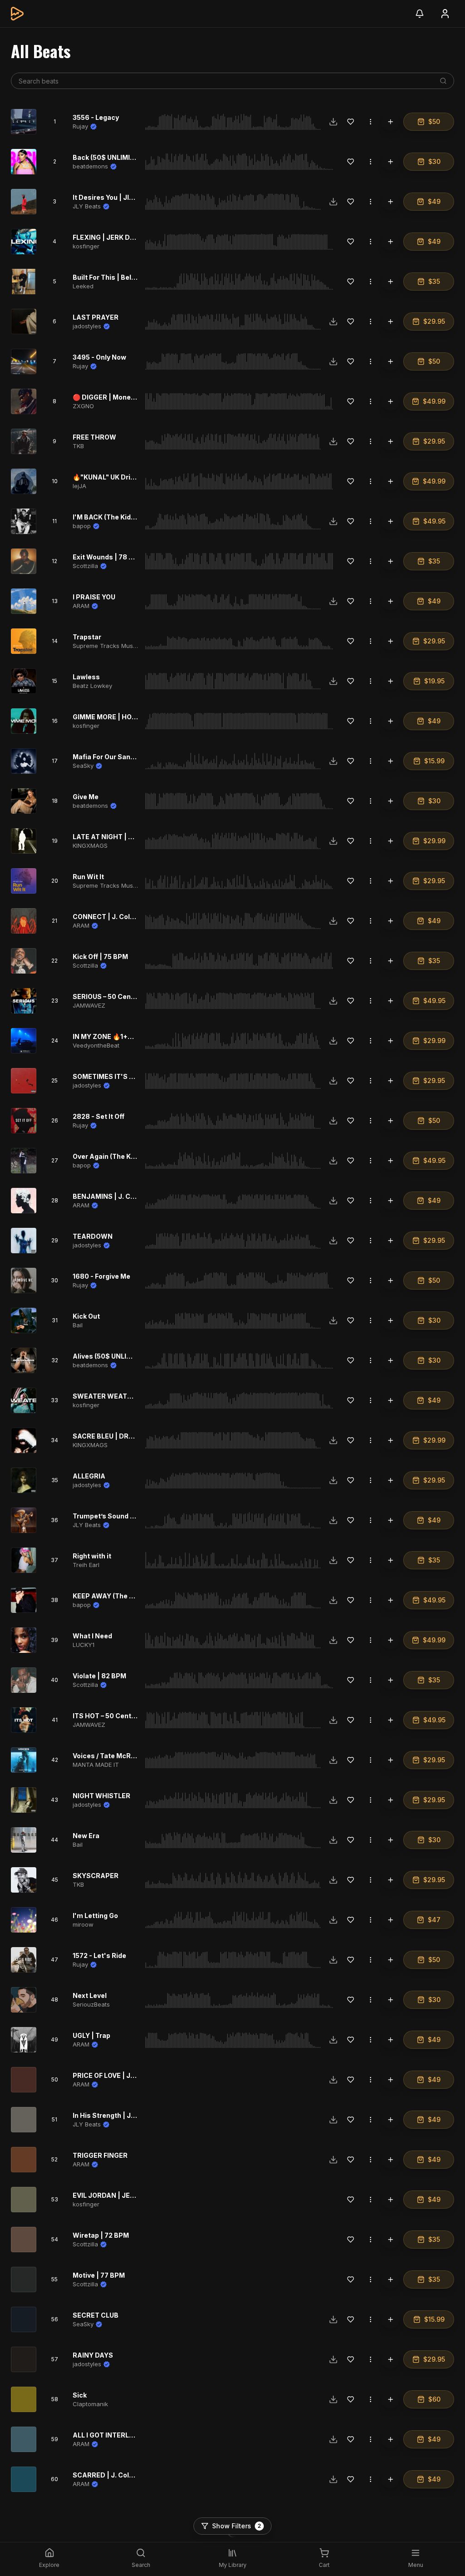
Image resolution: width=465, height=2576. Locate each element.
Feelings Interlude (102, 2515)
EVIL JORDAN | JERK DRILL (116, 2195)
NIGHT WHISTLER (101, 1796)
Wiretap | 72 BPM (101, 2235)
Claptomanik (90, 2404)
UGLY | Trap (92, 2035)
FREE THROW (94, 437)
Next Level (90, 1995)
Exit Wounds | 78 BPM (108, 557)
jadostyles (87, 326)
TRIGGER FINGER (100, 2155)
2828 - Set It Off (99, 1116)
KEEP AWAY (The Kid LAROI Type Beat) (135, 1596)
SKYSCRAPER (96, 1876)
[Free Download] (333, 122)
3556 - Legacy (96, 117)
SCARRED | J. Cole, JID (110, 2475)
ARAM (81, 606)
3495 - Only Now (99, 357)
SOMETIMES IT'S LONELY (114, 1076)
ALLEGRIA (89, 1476)
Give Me (86, 797)
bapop (82, 526)
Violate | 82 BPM (99, 1676)
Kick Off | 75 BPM (100, 957)
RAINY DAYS (93, 2355)
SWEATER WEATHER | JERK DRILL (128, 1396)
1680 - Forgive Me (101, 1276)
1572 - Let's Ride (99, 1955)
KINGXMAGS (90, 845)
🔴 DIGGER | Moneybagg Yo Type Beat (133, 397)
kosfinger (86, 246)
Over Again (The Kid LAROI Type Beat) (134, 1156)
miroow (83, 1924)
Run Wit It (88, 877)
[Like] (351, 122)
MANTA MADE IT (96, 1765)
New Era (86, 1836)
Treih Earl (86, 1565)
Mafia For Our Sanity (106, 757)
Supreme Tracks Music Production (122, 646)
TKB (78, 446)
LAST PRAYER (96, 317)
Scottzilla (85, 566)
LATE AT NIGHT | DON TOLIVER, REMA (134, 837)
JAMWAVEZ (89, 1005)
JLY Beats (87, 206)
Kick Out (86, 1316)
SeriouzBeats (91, 2004)
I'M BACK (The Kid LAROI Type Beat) (131, 517)
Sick (80, 2395)
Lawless (86, 677)
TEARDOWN (93, 1236)
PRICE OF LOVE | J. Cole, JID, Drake (129, 2075)
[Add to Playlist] (391, 122)
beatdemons (90, 166)
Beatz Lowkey (92, 686)
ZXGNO (83, 406)
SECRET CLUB (96, 2315)
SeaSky (83, 766)
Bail (78, 1325)
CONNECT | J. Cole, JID (111, 917)
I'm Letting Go (95, 1916)
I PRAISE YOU (94, 597)
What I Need (92, 1636)
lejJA (79, 486)
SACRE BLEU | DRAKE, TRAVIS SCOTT (134, 1436)
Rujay (80, 126)
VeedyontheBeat (96, 1045)
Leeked (83, 286)
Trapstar (87, 637)
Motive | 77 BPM (99, 2275)
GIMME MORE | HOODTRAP (116, 717)
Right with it (92, 1556)
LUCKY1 (84, 1645)
